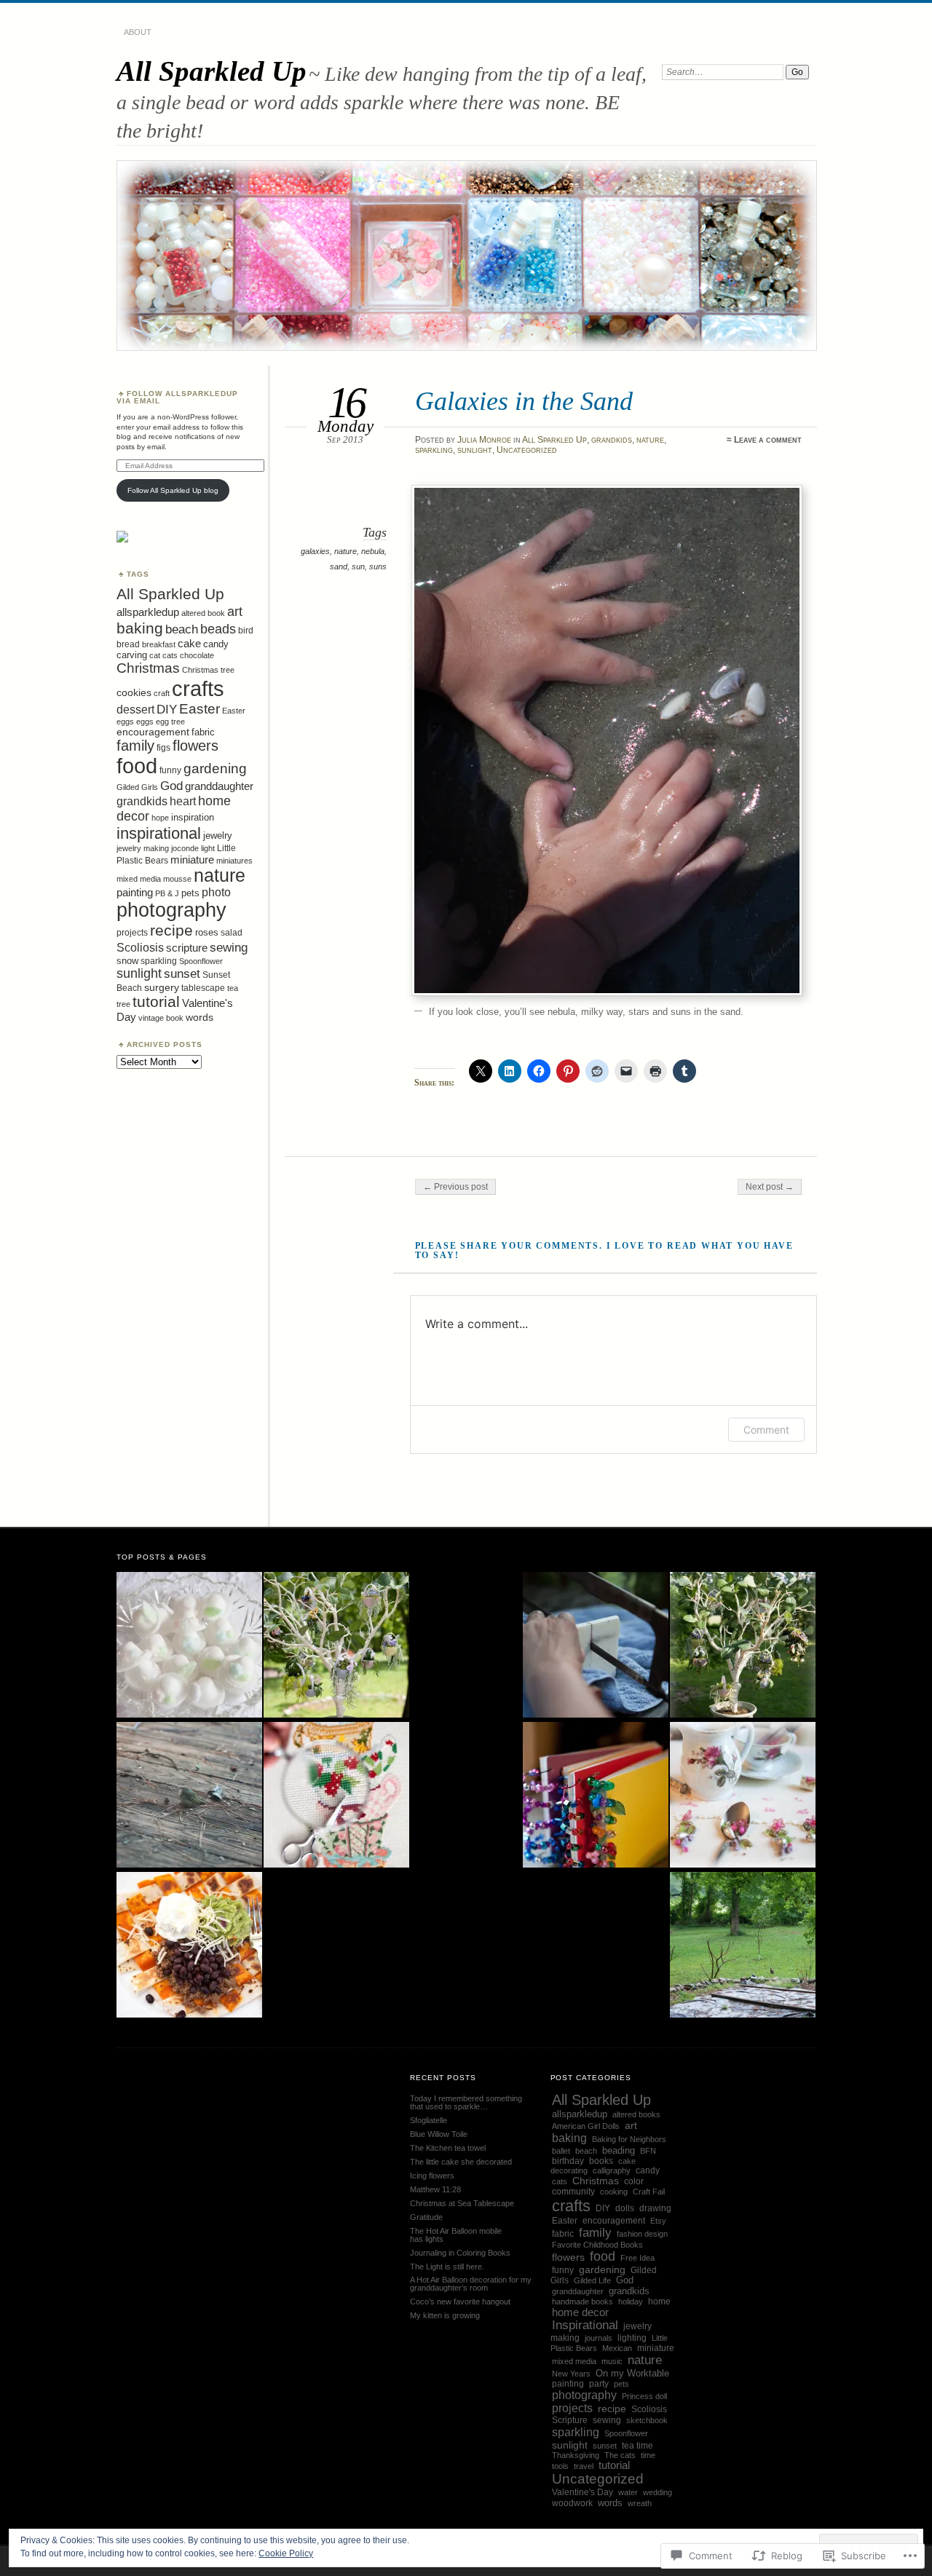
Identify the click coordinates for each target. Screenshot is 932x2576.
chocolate (197, 655)
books (601, 2161)
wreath (640, 2503)
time (648, 2455)
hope (160, 818)
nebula (373, 551)
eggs (145, 722)
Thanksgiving (576, 2455)
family (135, 746)
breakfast (159, 644)
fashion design (642, 2234)
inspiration (193, 817)
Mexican (617, 2348)
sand (339, 566)
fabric (203, 732)
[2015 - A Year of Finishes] (336, 1795)
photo (216, 892)
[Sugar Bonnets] (189, 1645)
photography (171, 910)
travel (584, 2466)
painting (135, 892)
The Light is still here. (447, 2267)
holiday (631, 2302)
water (628, 2492)
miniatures (234, 861)
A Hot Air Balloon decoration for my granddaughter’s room (471, 2284)
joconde (185, 848)
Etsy (658, 2221)
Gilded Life (592, 2280)
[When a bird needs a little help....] (189, 1795)
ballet (561, 2151)
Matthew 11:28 (435, 2189)
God (171, 786)
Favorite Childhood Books (597, 2245)
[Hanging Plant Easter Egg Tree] (336, 1645)
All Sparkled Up (212, 71)
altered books (636, 2114)
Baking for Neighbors (629, 2139)
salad (232, 933)
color (634, 2181)
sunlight (475, 450)
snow (127, 961)
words (200, 1017)
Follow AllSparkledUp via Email (177, 397)
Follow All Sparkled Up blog (173, 490)
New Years (571, 2374)
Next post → (770, 1187)
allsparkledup (148, 612)
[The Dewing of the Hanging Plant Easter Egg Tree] (743, 1645)
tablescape (203, 988)
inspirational (159, 833)
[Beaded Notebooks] (596, 1795)
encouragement (153, 732)
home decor (580, 2312)
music (612, 2361)
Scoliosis (140, 948)
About (138, 32)
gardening (215, 769)
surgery (162, 987)
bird (246, 631)
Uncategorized (527, 450)
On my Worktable (632, 2373)
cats (170, 655)
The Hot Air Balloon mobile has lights (456, 2235)
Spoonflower (201, 961)
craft (162, 693)
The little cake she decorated (461, 2162)
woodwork (572, 2503)
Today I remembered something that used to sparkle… (466, 2102)
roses (207, 932)
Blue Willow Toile (439, 2134)
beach (182, 629)
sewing (229, 947)
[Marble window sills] (596, 1645)
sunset (182, 973)
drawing (655, 2208)
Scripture (570, 2420)
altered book (203, 613)
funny (170, 770)
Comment (766, 1430)
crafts (198, 688)
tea (233, 988)
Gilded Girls (137, 787)
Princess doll (644, 2396)
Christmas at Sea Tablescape (462, 2203)
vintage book (161, 1018)
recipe (171, 931)
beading (619, 2150)
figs (163, 748)
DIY (167, 710)
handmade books (582, 2302)
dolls (625, 2208)
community (573, 2192)
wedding (657, 2492)
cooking (614, 2192)
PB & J (167, 893)
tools (560, 2466)
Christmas (148, 668)
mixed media (139, 879)
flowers (196, 746)
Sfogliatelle (429, 2120)
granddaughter (219, 786)
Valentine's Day (582, 2492)
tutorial (156, 1001)
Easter (200, 709)
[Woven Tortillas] (189, 1945)
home (659, 2301)
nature (650, 440)
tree (123, 1004)
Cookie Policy (286, 2553)
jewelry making (143, 848)
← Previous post (455, 1187)
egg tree (170, 722)
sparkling (434, 450)
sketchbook (647, 2420)
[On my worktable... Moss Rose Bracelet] (743, 1795)
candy (216, 644)
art (235, 611)
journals (599, 2338)
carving (132, 655)
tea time (637, 2446)
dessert (135, 710)
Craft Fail (649, 2192)
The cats (620, 2455)
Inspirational (585, 2325)
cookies (134, 692)
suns (378, 566)
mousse (177, 879)
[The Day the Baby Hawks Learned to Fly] (743, 1945)
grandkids (612, 440)
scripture (187, 948)
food (137, 766)
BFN (648, 2151)
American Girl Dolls (586, 2126)
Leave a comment (768, 440)
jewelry (218, 835)
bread (128, 644)
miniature (192, 860)
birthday (568, 2161)
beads (218, 629)
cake (189, 643)
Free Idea (637, 2258)
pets (190, 893)
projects (132, 933)
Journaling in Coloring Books (460, 2253)
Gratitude (426, 2217)
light (208, 848)
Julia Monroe (484, 440)
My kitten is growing (445, 2315)
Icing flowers (432, 2176)
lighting (632, 2338)
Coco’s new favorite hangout (460, 2302)
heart (183, 801)
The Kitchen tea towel (448, 2148)
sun (358, 566)
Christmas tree (208, 670)
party (599, 2384)
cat (155, 655)
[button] (607, 740)
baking (140, 628)
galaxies (315, 551)
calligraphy (612, 2170)
